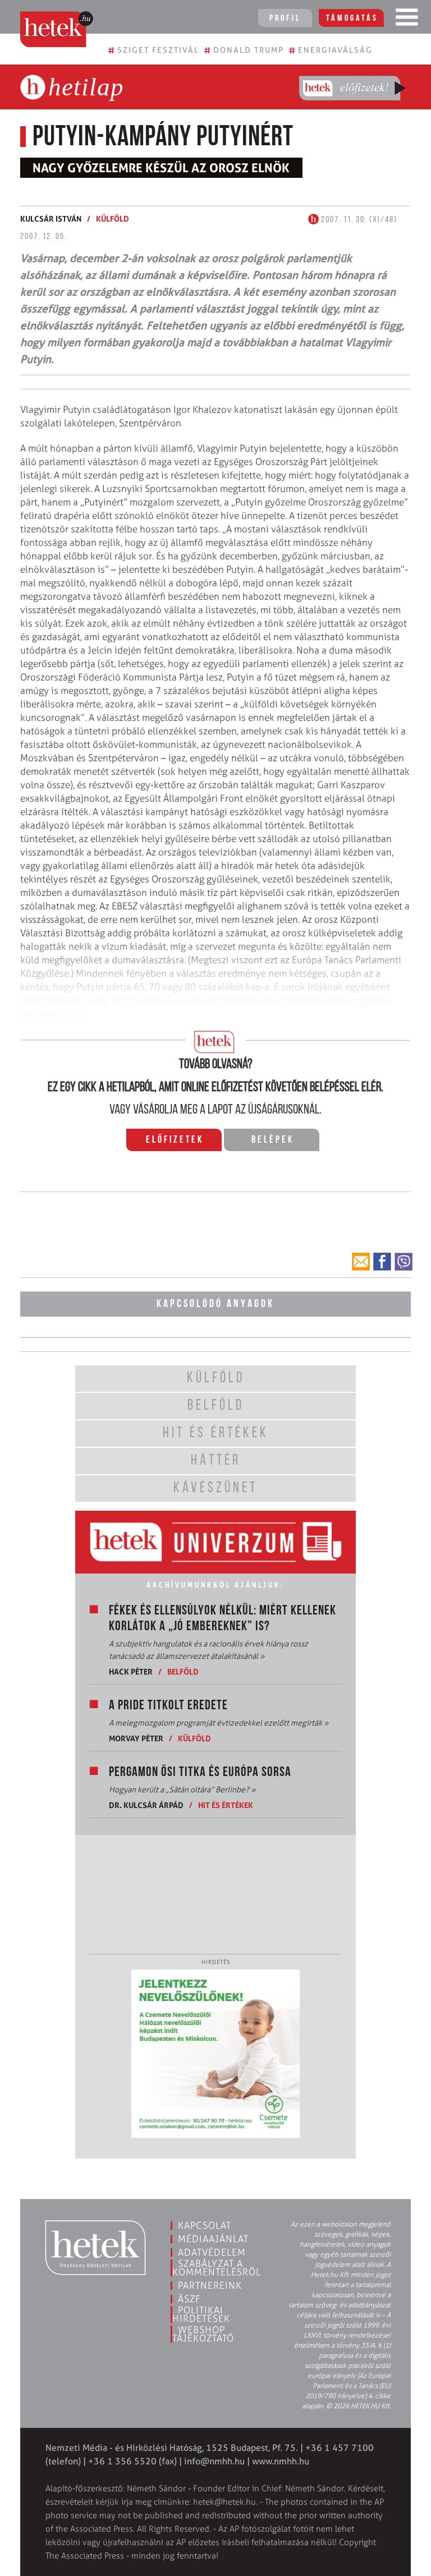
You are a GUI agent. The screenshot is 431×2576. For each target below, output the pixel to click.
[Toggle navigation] (407, 20)
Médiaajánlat (213, 2239)
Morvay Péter (136, 1738)
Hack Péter (131, 1671)
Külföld (113, 219)
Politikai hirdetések (201, 2314)
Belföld (183, 1671)
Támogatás (352, 19)
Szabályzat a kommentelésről (217, 2268)
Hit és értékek (226, 1805)
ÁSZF (189, 2299)
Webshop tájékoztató (203, 2334)
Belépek (273, 1140)
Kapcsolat (205, 2225)
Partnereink (210, 2285)
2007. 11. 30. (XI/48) (358, 220)
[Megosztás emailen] (361, 1262)
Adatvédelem (212, 2252)
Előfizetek (175, 1140)
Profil (285, 19)
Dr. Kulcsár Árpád (146, 1805)
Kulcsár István (51, 219)
